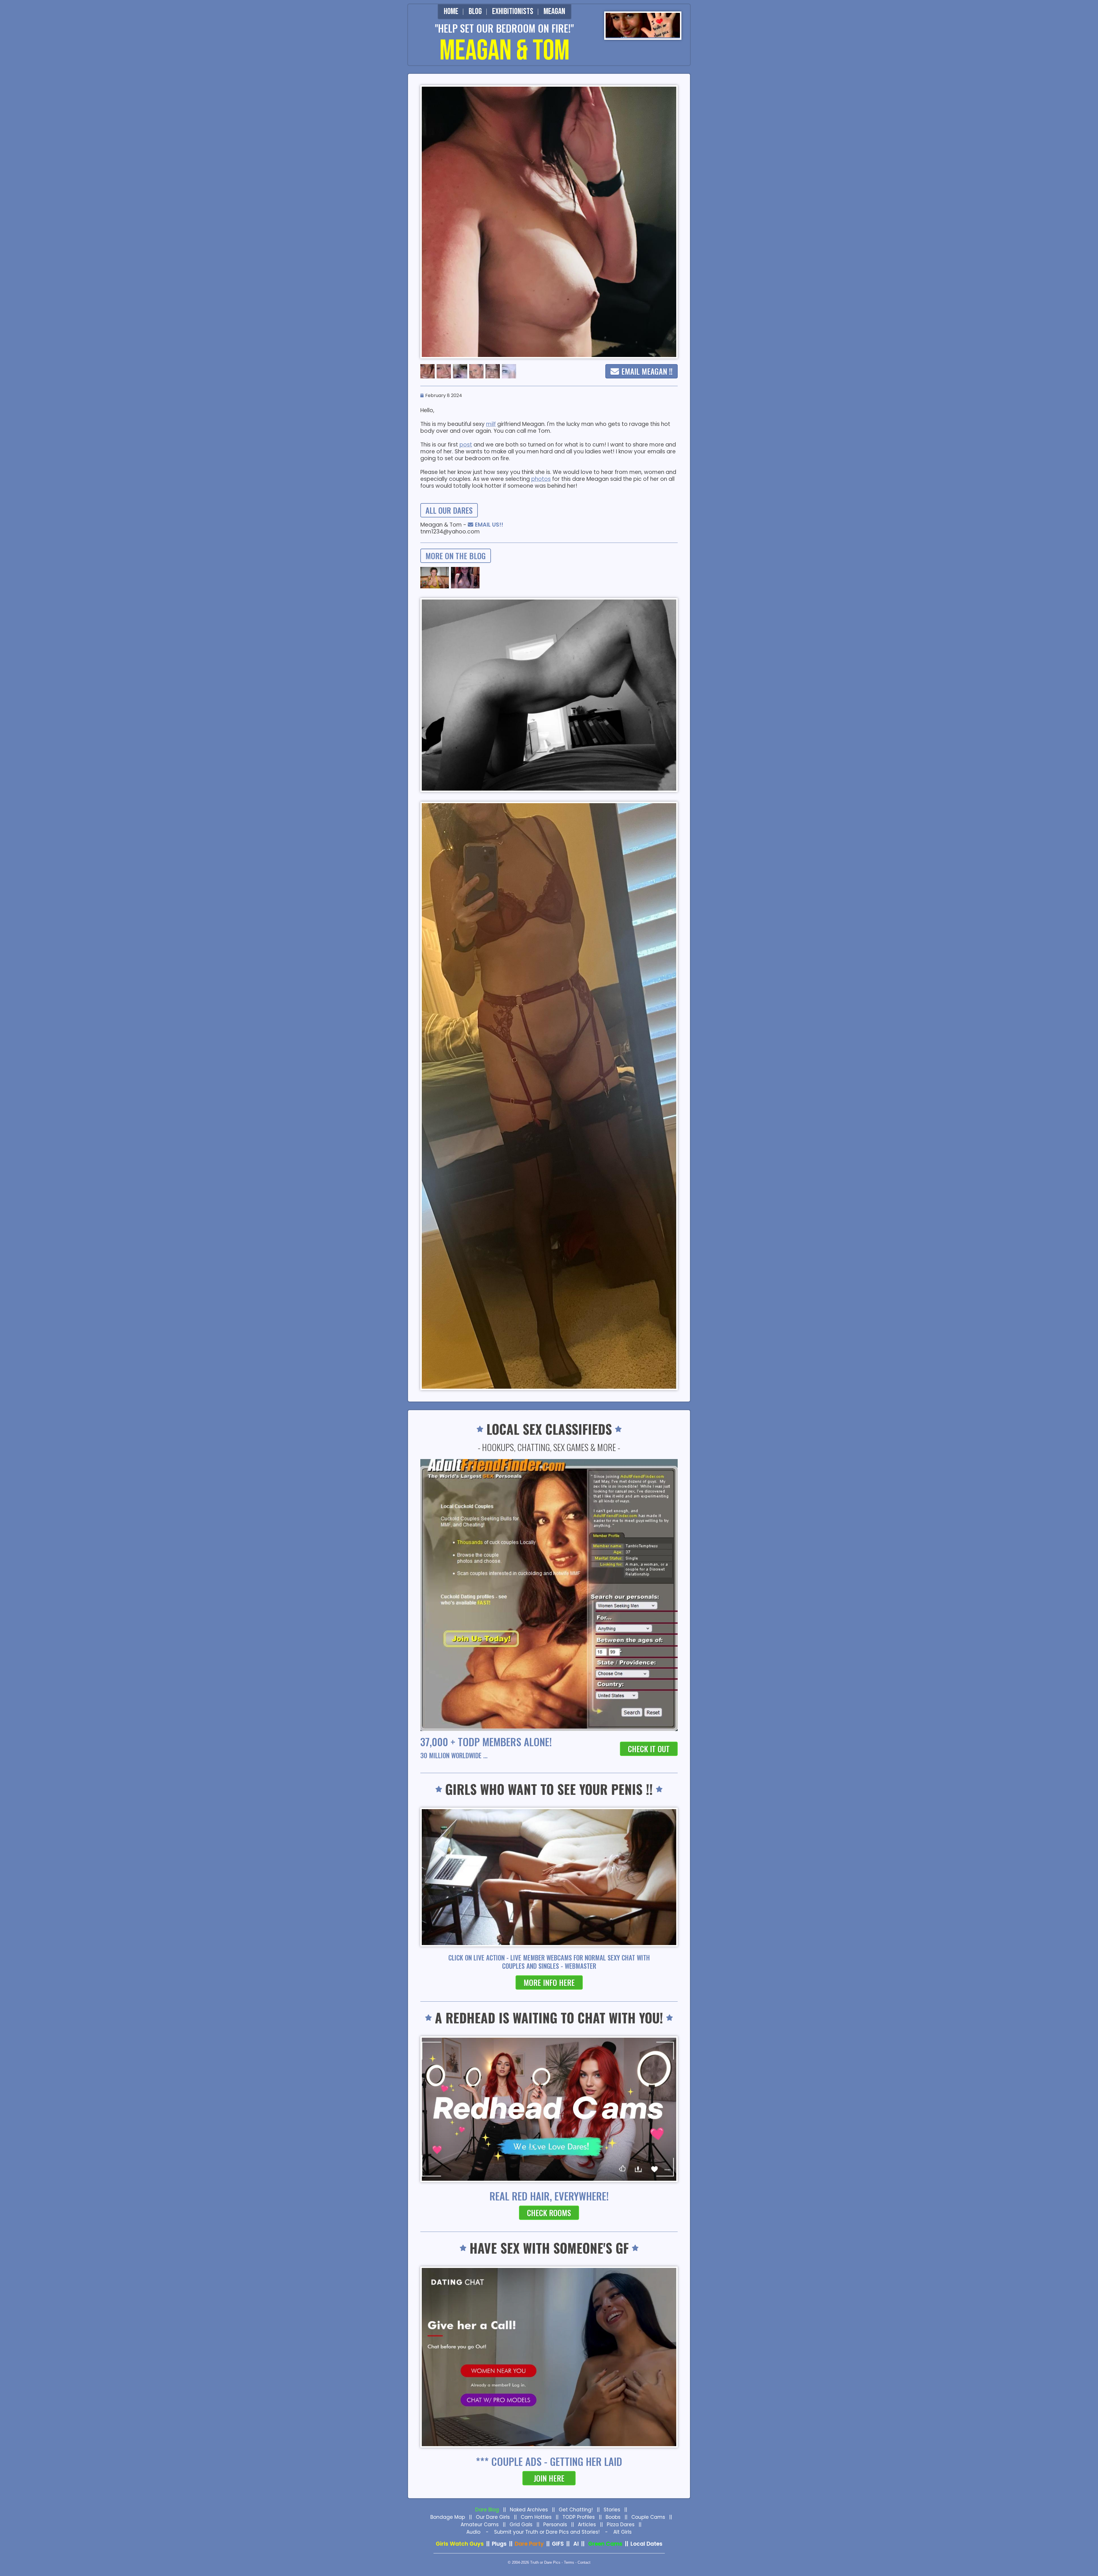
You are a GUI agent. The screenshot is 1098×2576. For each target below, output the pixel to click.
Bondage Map (448, 2517)
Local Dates (647, 2544)
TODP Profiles (579, 2517)
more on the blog (456, 556)
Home (451, 11)
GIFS (558, 2544)
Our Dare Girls (493, 2517)
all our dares (449, 510)
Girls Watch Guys (460, 2544)
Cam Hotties (536, 2517)
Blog (475, 11)
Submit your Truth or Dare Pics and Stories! (547, 2532)
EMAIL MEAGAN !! (647, 371)
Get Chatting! (576, 2510)
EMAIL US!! (489, 525)
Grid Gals (521, 2525)
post (466, 445)
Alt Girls (622, 2532)
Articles (587, 2525)
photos (541, 479)
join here (549, 2478)
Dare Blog (487, 2510)
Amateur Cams (480, 2525)
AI (576, 2544)
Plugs (499, 2544)
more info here (549, 1982)
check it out (649, 1749)
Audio (473, 2532)
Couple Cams (648, 2517)
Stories (612, 2510)
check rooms (549, 2213)
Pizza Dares (621, 2525)
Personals (555, 2525)
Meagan (554, 11)
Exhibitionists (513, 11)
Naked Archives (529, 2510)
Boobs (613, 2517)
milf (491, 424)
